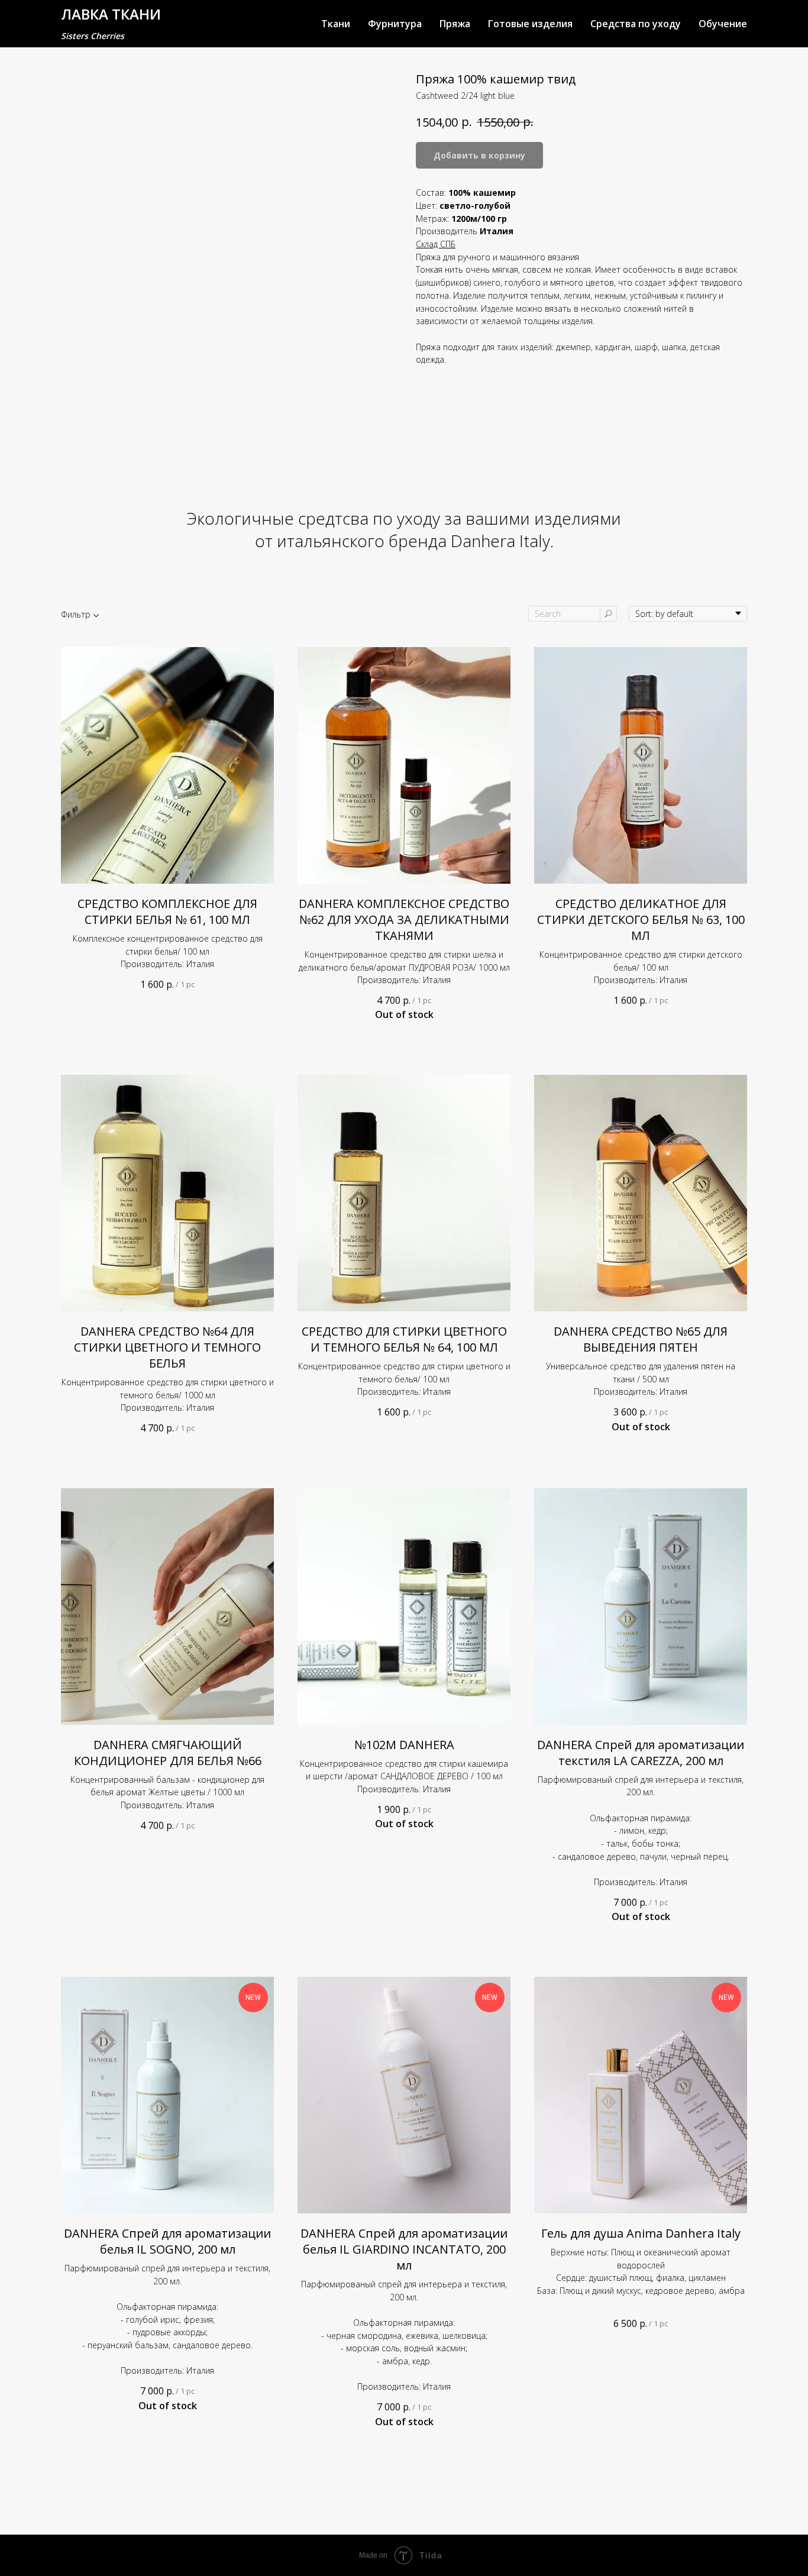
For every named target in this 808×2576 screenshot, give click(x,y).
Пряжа (455, 24)
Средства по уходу (636, 24)
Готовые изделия (530, 24)
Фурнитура (395, 24)
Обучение (723, 24)
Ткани (336, 24)
